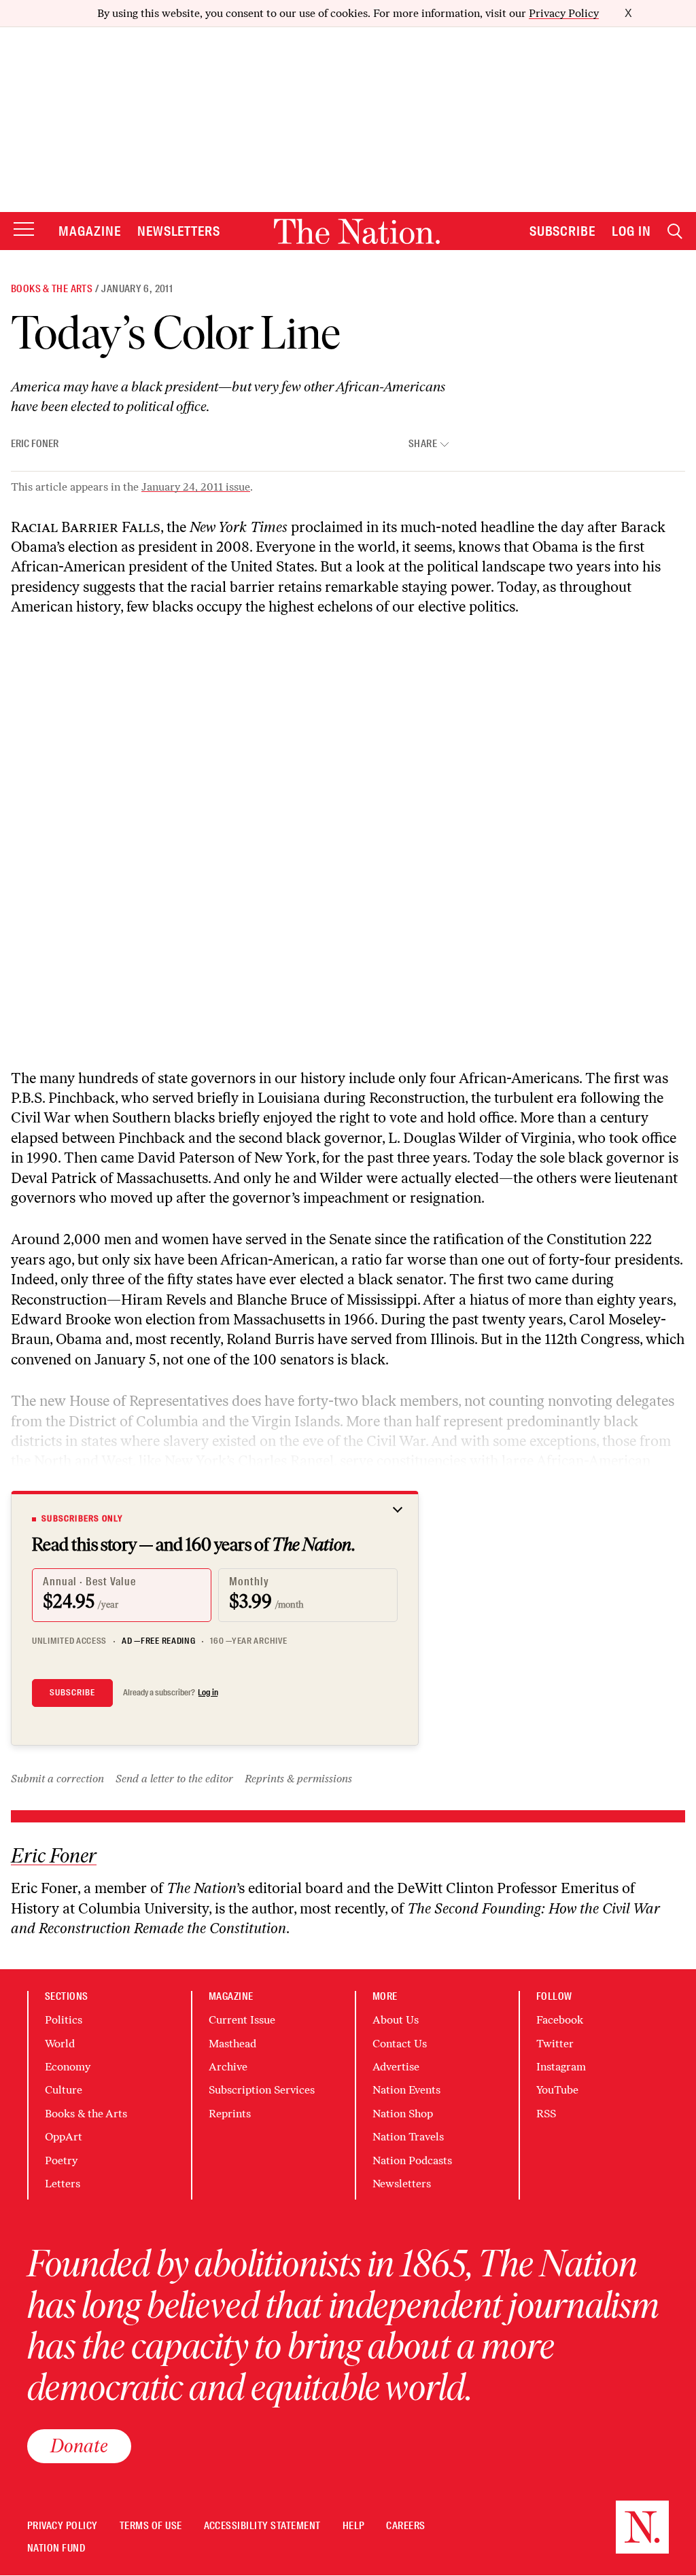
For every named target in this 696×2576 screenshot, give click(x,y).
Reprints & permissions (298, 1779)
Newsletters (179, 231)
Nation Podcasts (412, 2160)
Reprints (230, 2114)
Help (354, 2526)
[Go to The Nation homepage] (357, 231)
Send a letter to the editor (174, 1779)
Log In (631, 231)
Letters (63, 2184)
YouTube (557, 2090)
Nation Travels (408, 2137)
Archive (228, 2067)
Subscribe (563, 231)
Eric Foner (35, 444)
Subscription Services (262, 2090)
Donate (79, 2446)
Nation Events (406, 2090)
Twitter (555, 2044)
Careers (405, 2526)
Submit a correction (57, 1779)
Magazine (90, 231)
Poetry (61, 2160)
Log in (208, 1693)
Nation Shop (403, 2114)
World (60, 2044)
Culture (64, 2090)
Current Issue (242, 2020)
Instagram (561, 2067)
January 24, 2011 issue (196, 487)
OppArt (64, 2137)
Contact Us (400, 2044)
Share (423, 444)
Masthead (232, 2044)
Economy (68, 2067)
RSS (546, 2114)
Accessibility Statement (262, 2526)
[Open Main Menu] (24, 230)
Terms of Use (151, 2526)
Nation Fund (56, 2548)
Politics (64, 2020)
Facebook (560, 2020)
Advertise (396, 2067)
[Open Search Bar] (675, 231)
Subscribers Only (82, 1519)
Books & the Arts (52, 289)
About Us (396, 2020)
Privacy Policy (564, 13)
